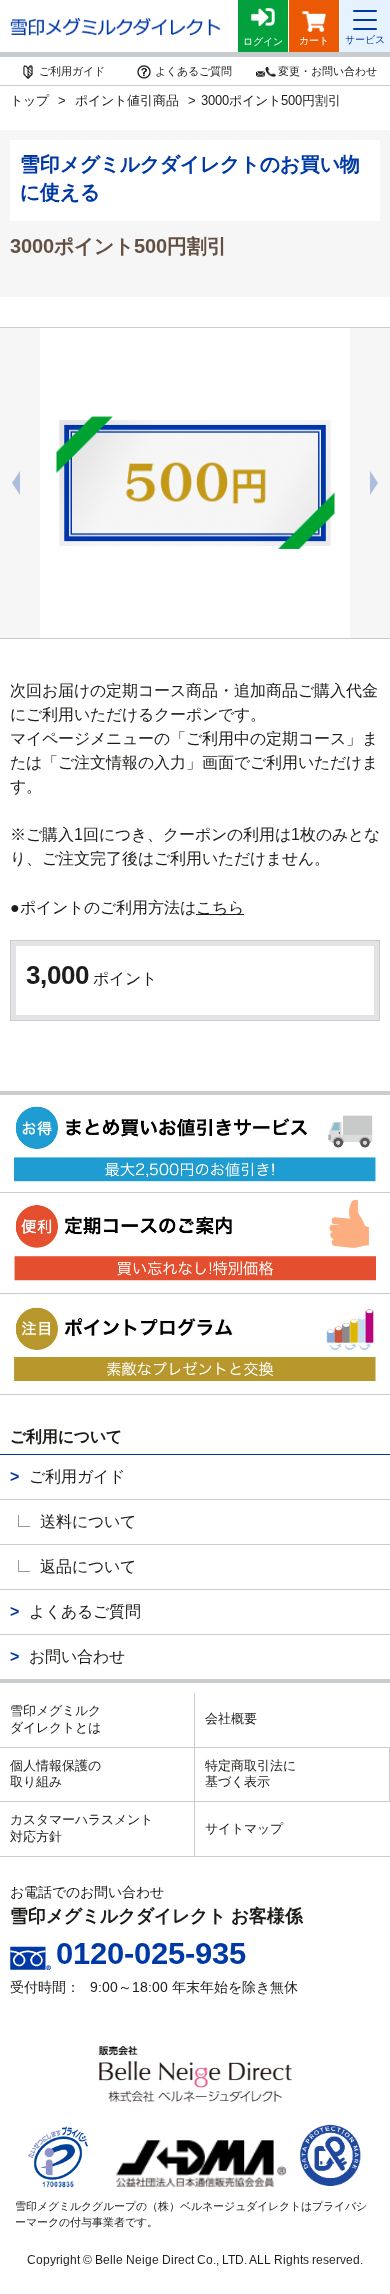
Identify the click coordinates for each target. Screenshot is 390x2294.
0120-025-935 (151, 1953)
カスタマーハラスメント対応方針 (81, 1828)
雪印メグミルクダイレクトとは (55, 1719)
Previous (10, 483)
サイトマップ (244, 1828)
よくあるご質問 (85, 1611)
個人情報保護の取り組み (55, 1774)
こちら (220, 907)
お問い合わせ (77, 1656)
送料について (88, 1521)
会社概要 (231, 1718)
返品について (88, 1566)
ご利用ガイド (77, 1476)
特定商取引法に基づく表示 (250, 1774)
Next (380, 483)
